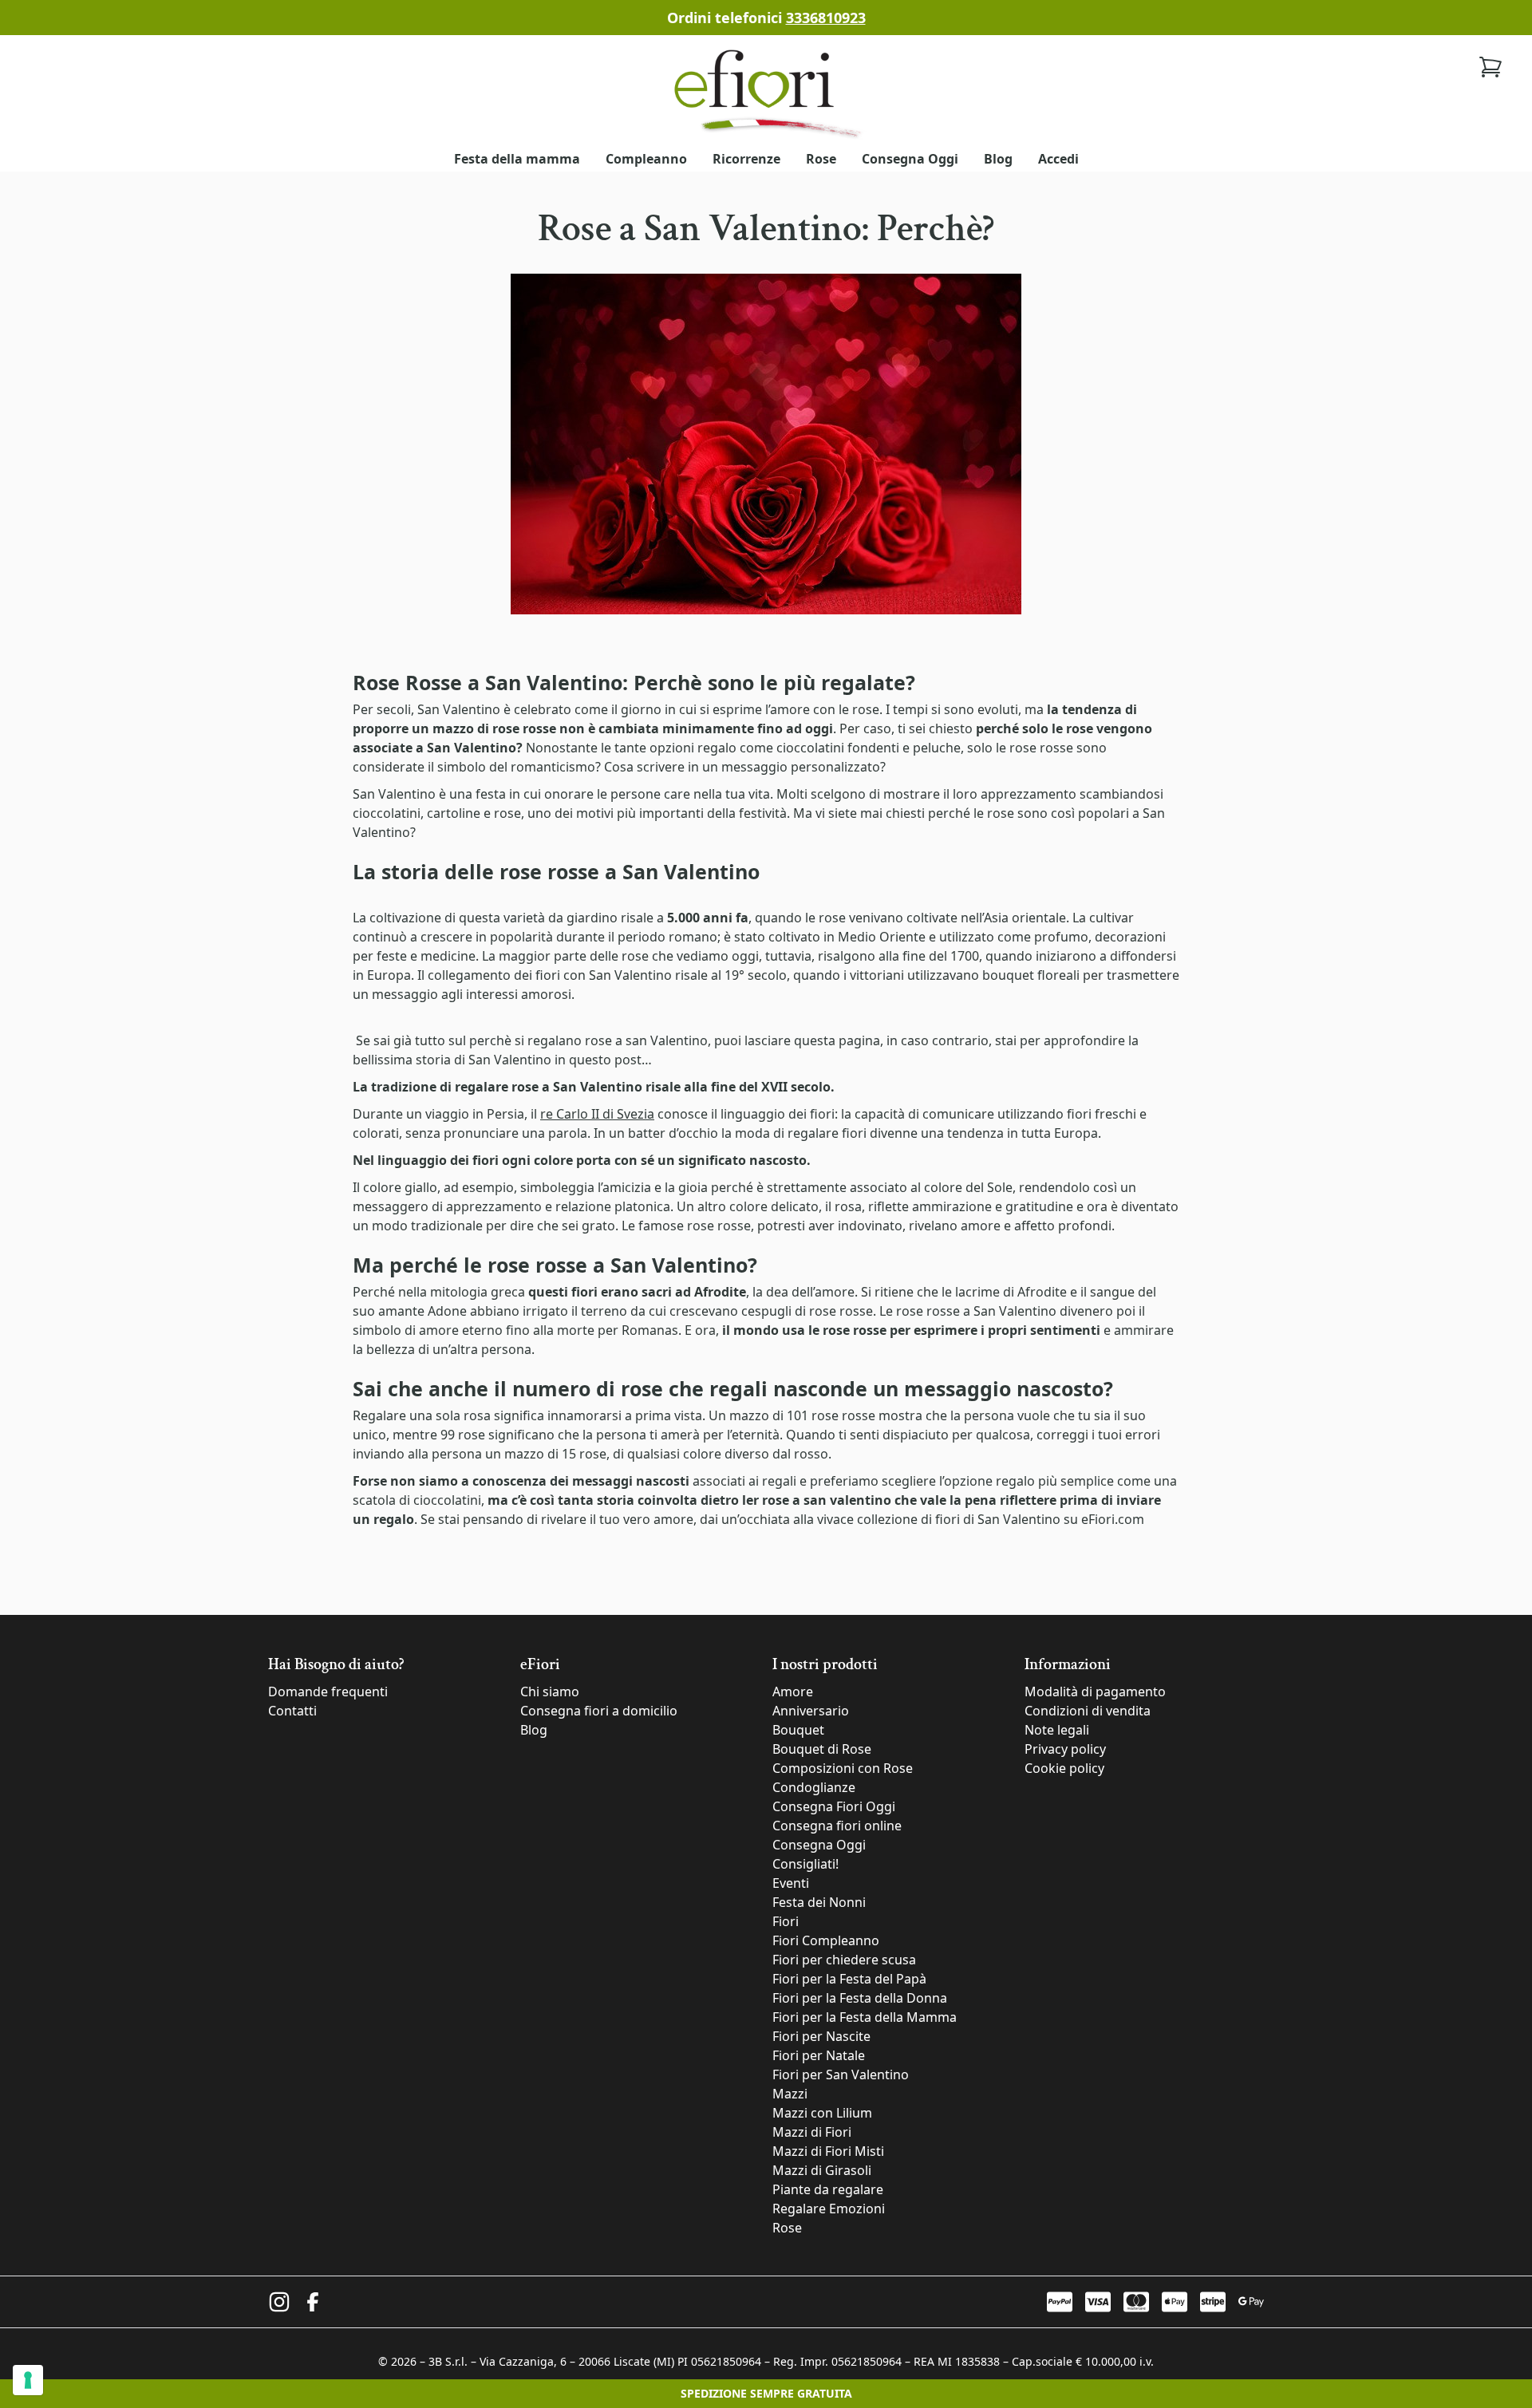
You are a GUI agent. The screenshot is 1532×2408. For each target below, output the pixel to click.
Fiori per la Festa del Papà (849, 1979)
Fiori (786, 1921)
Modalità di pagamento (1095, 1692)
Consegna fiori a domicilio (599, 1711)
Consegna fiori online (837, 1826)
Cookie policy (1064, 1768)
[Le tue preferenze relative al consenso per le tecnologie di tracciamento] (28, 2380)
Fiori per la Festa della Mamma (865, 2017)
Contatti (292, 1711)
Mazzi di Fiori (812, 2132)
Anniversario (811, 1711)
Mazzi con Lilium (822, 2113)
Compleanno (646, 159)
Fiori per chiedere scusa (844, 1960)
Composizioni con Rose (843, 1768)
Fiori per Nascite (821, 2036)
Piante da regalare (828, 2189)
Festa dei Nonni (819, 1902)
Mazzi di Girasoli (822, 2170)
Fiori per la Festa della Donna (860, 1998)
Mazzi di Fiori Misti (828, 2151)
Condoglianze (814, 1787)
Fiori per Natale (819, 2055)
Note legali (1057, 1730)
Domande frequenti (328, 1692)
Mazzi (790, 2094)
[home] (766, 92)
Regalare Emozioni (829, 2209)
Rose (821, 159)
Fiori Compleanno (826, 1940)
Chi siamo (550, 1692)
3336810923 (826, 18)
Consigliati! (805, 1864)
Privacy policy (1065, 1749)
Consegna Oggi (910, 159)
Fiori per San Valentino (841, 2074)
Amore (793, 1692)
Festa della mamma (517, 159)
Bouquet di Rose (822, 1749)
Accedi (1058, 159)
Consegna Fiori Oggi (834, 1806)
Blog (998, 159)
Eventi (791, 1883)
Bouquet (798, 1730)
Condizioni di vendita (1088, 1711)
